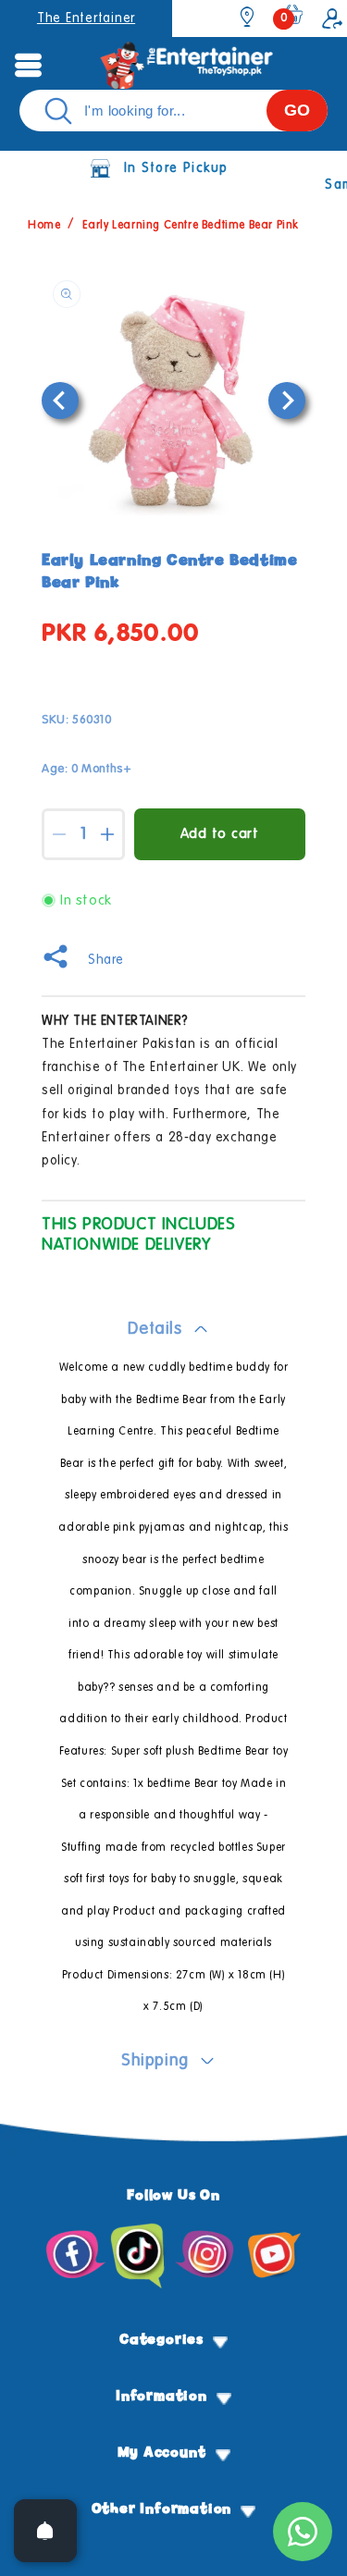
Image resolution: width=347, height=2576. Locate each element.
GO (297, 110)
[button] (28, 65)
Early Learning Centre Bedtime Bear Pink (191, 226)
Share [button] (106, 960)
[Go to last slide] (60, 401)
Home (44, 226)
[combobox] (173, 111)
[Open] (45, 2531)
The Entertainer (86, 18)
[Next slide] (287, 401)
